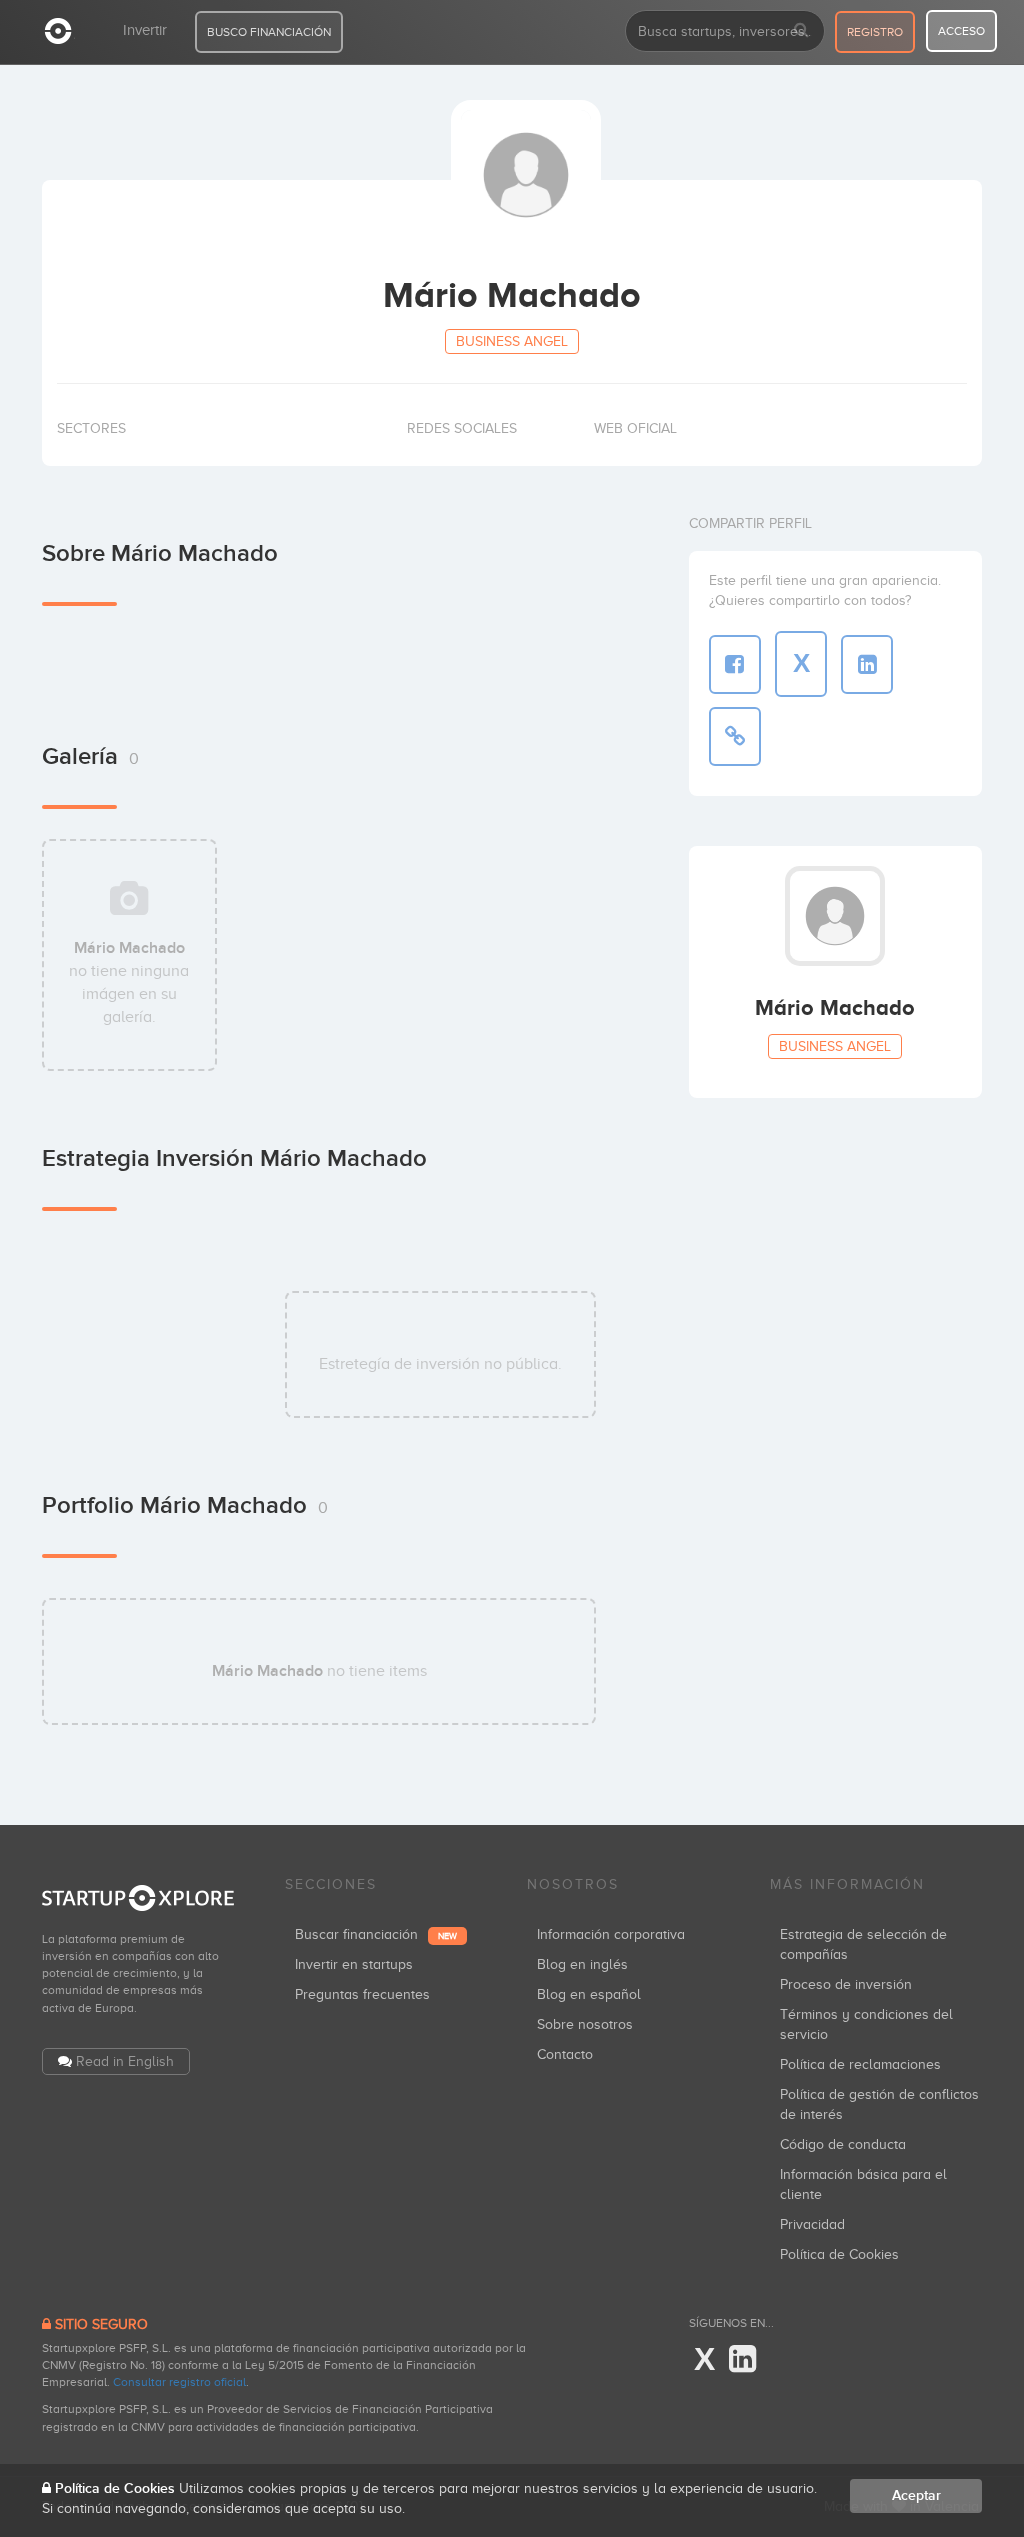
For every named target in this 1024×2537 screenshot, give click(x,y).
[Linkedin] (742, 2360)
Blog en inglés (582, 1964)
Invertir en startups (354, 1964)
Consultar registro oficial (179, 2382)
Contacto (565, 2054)
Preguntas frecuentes (362, 1994)
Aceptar (916, 2495)
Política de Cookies (839, 2254)
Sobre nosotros (585, 2024)
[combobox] (725, 31)
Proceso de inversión (846, 1984)
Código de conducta (843, 2144)
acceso (961, 31)
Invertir (145, 30)
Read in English (125, 2061)
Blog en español (589, 1994)
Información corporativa (611, 1934)
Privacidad (812, 2224)
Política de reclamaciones (860, 2064)
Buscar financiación (376, 1934)
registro (875, 32)
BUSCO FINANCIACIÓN (269, 32)
